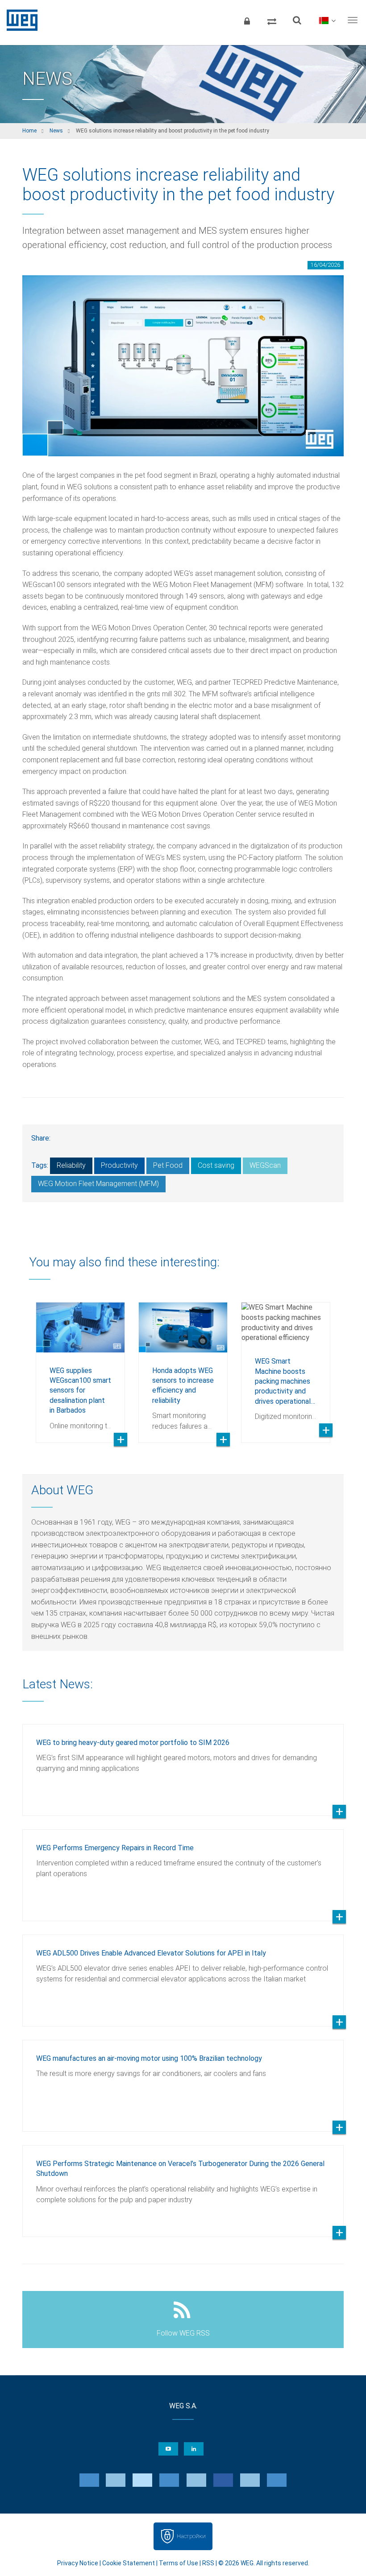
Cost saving (216, 1165)
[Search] (297, 20)
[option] (80, 1366)
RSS (208, 2563)
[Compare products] (272, 20)
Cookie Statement (129, 2563)
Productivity (119, 1165)
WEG (19, 20)
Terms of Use (179, 2563)
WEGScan (265, 1165)
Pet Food (168, 1165)
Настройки (191, 2536)
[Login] (247, 20)
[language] (327, 20)
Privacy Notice (78, 2563)
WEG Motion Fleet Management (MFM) (98, 1184)
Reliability (71, 1165)
